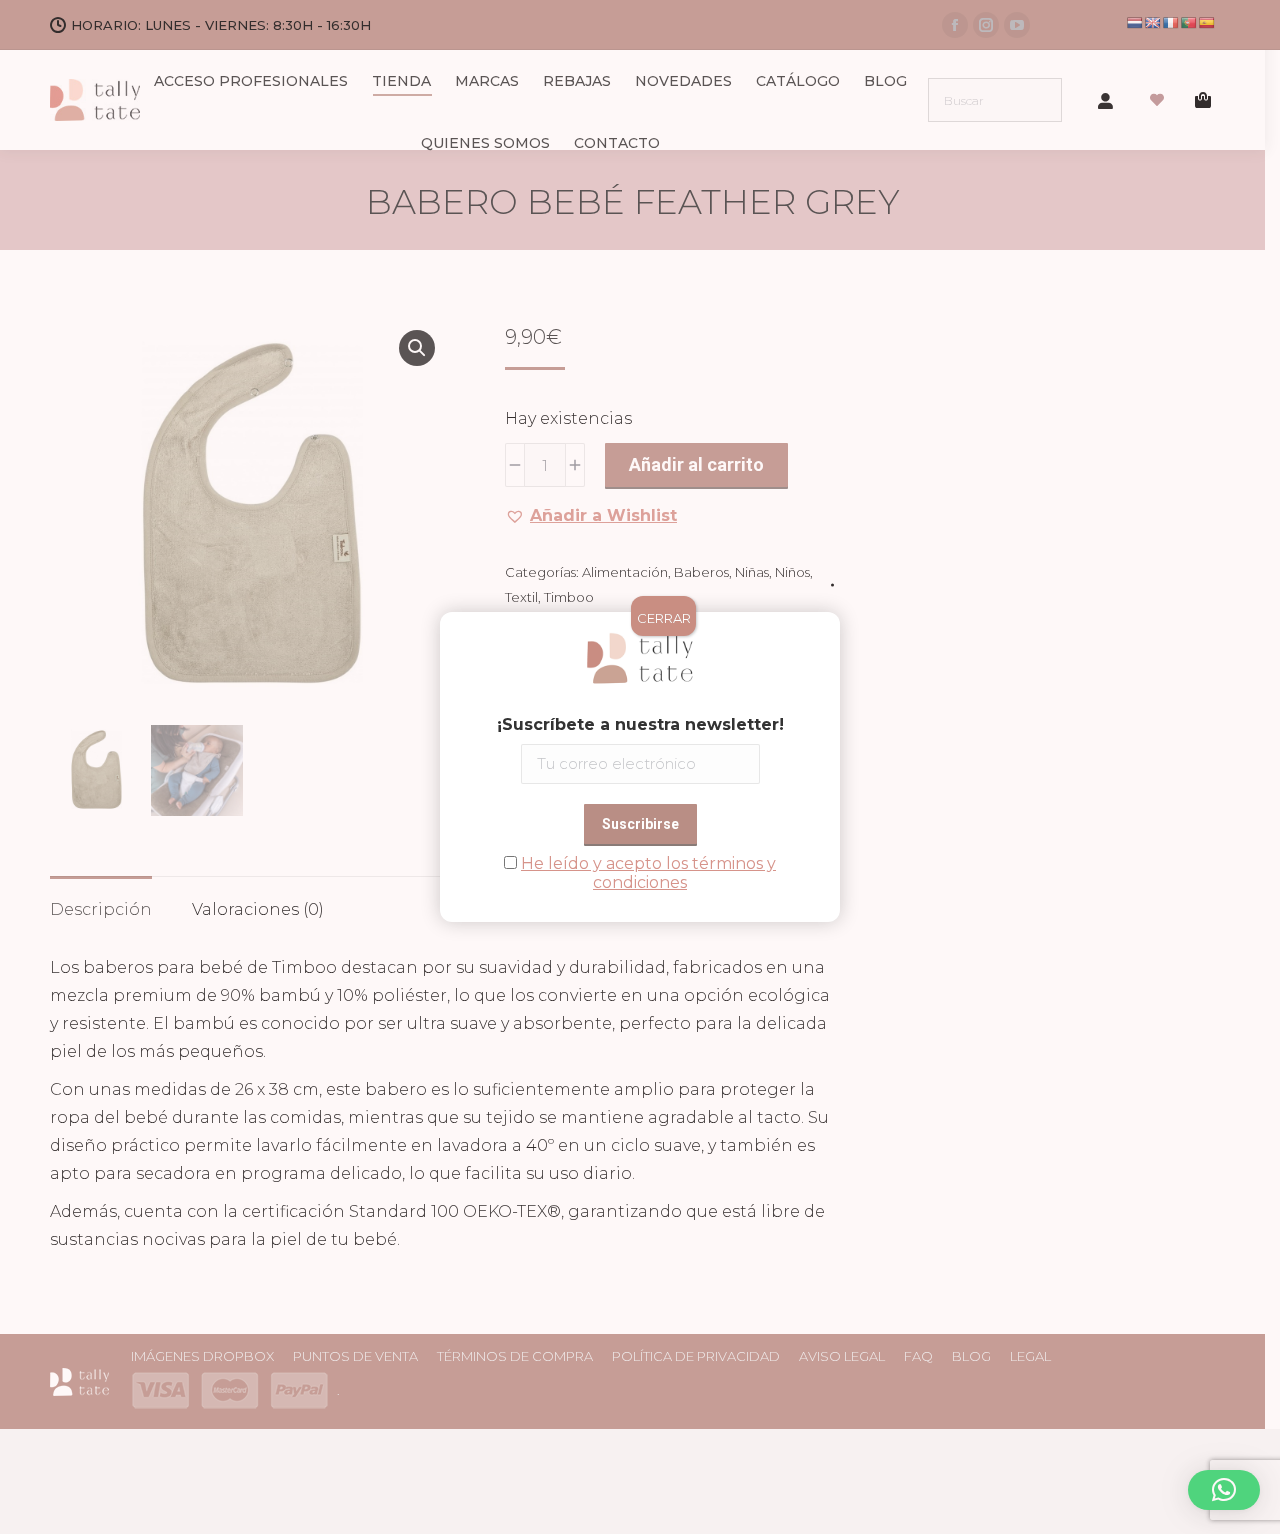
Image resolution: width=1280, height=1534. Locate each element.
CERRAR (664, 618)
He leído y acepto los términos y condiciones (648, 873)
